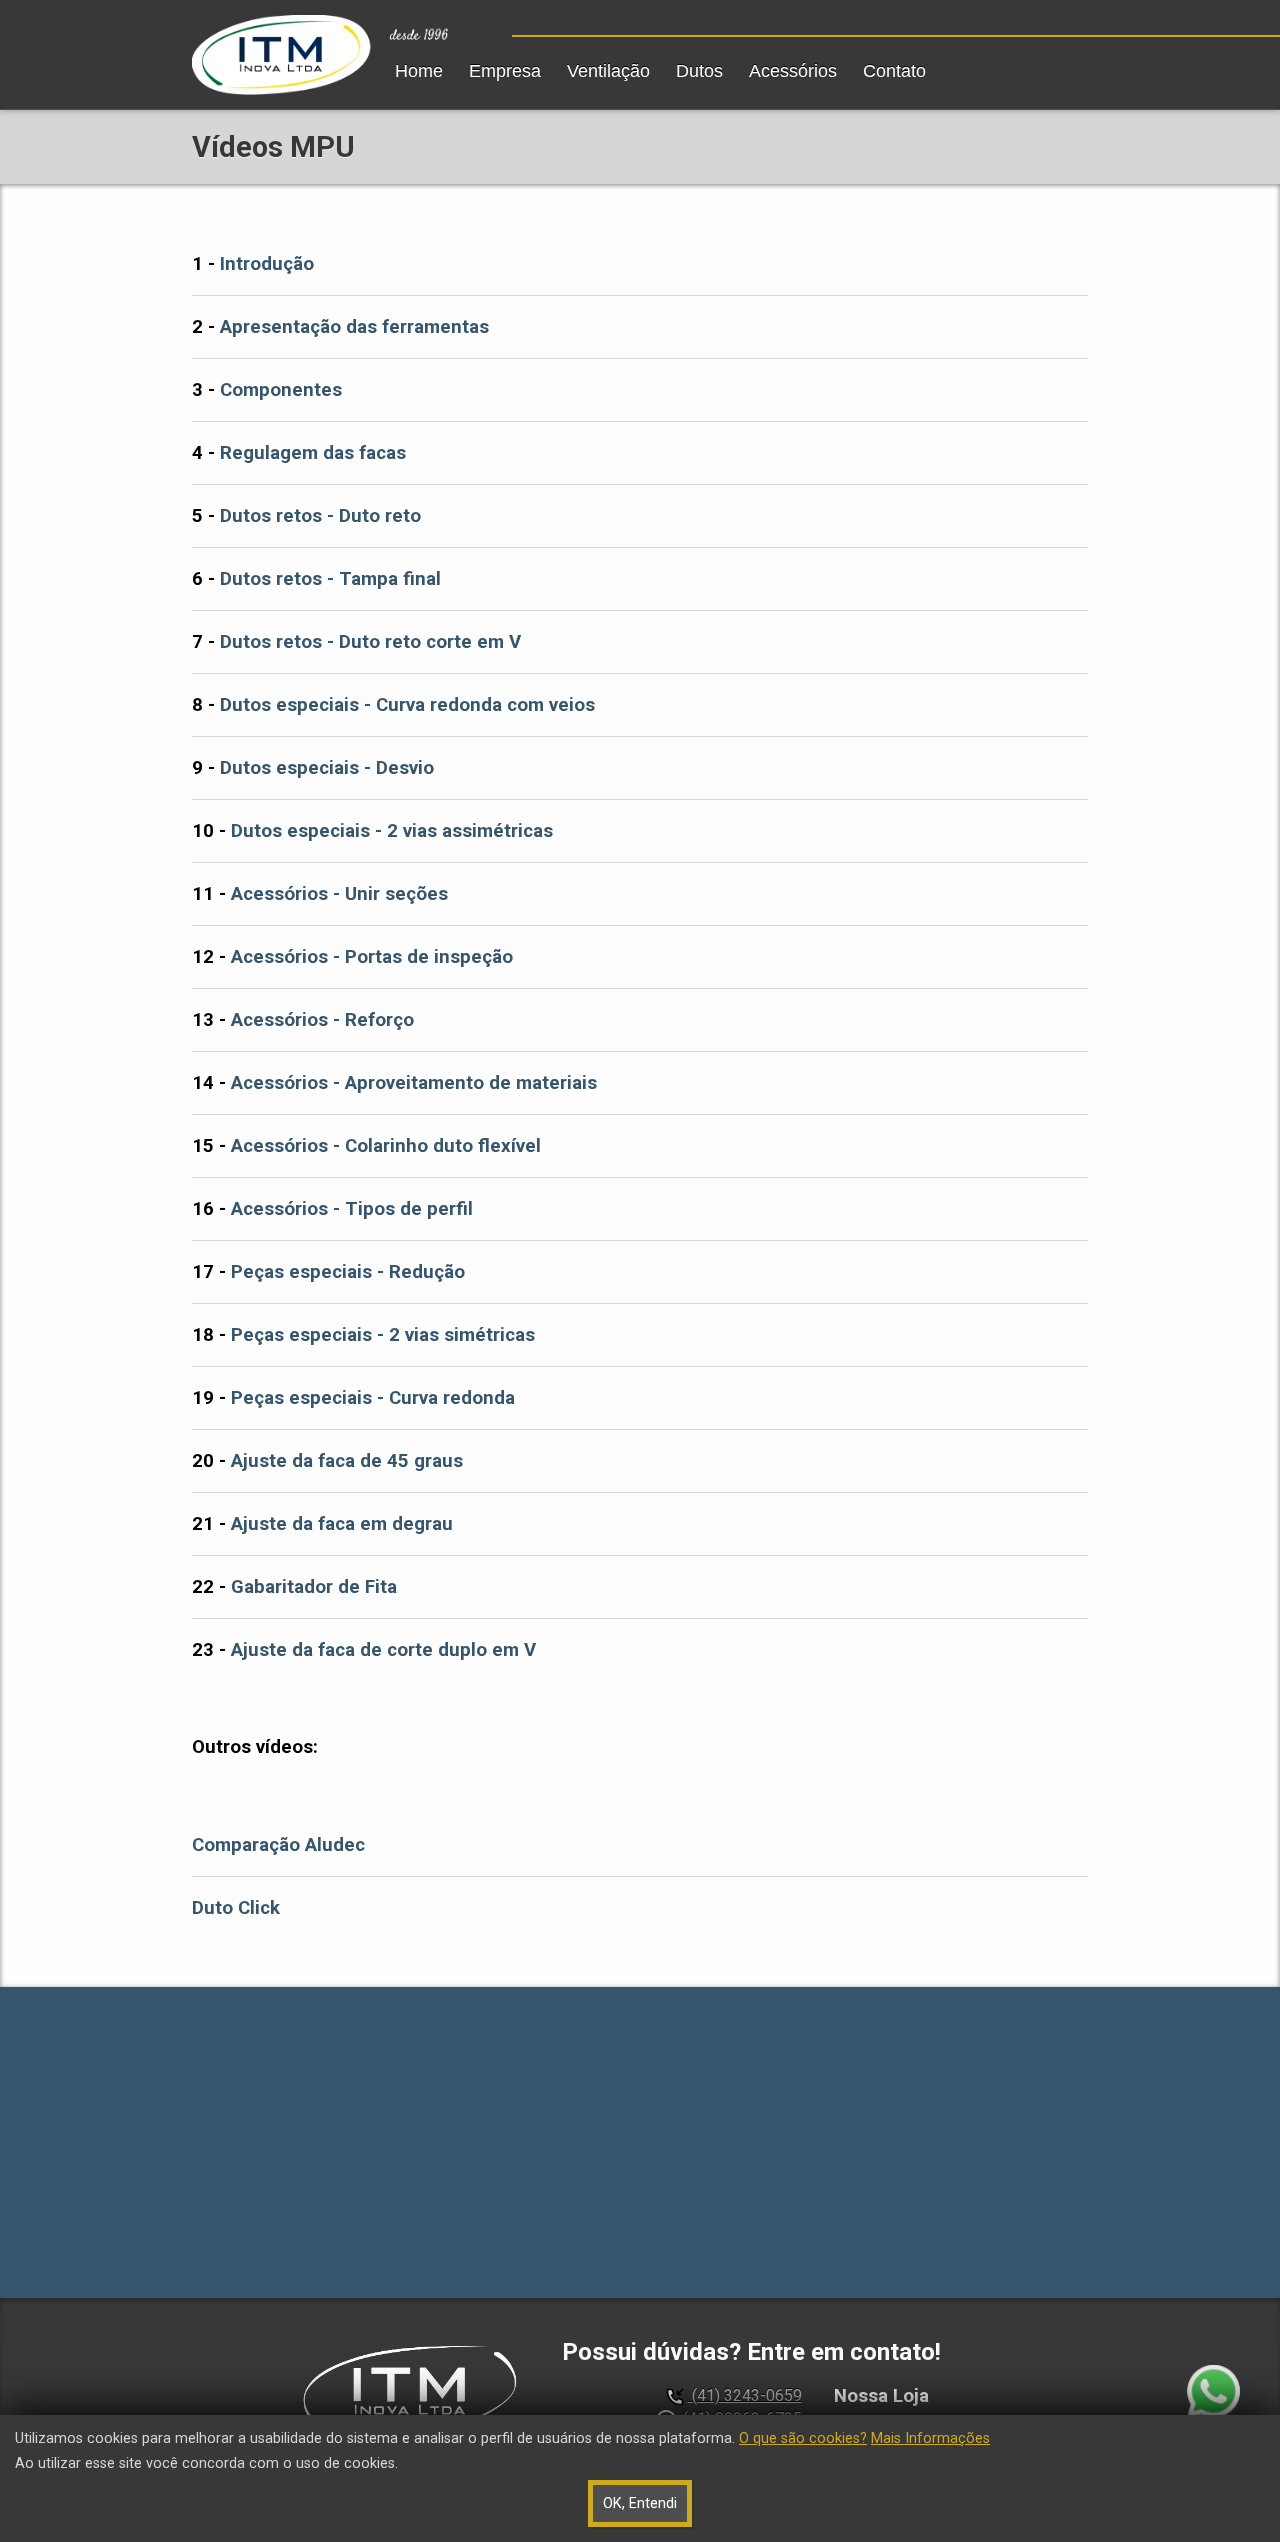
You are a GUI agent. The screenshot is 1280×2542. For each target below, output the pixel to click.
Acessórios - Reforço (322, 1020)
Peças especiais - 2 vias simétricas (383, 1335)
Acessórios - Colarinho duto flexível (386, 1146)
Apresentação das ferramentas (354, 327)
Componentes (281, 390)
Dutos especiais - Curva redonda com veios (407, 705)
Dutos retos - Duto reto (320, 516)
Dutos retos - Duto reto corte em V (370, 642)
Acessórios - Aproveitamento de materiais (414, 1083)
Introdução (267, 264)
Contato (894, 71)
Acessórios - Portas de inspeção (372, 957)
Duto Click (236, 1908)
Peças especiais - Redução (348, 1272)
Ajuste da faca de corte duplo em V (383, 1650)
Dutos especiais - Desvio (327, 768)
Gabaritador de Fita (314, 1587)
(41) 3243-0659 (745, 2395)
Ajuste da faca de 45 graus (347, 1461)
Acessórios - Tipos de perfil (352, 1209)
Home (419, 71)
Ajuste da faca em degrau (342, 1524)
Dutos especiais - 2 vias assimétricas (392, 831)
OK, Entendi (640, 2503)
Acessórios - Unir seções (339, 894)
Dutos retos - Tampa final (330, 579)
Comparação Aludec (278, 1845)
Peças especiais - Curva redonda (373, 1398)
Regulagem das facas (313, 453)
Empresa (505, 71)
